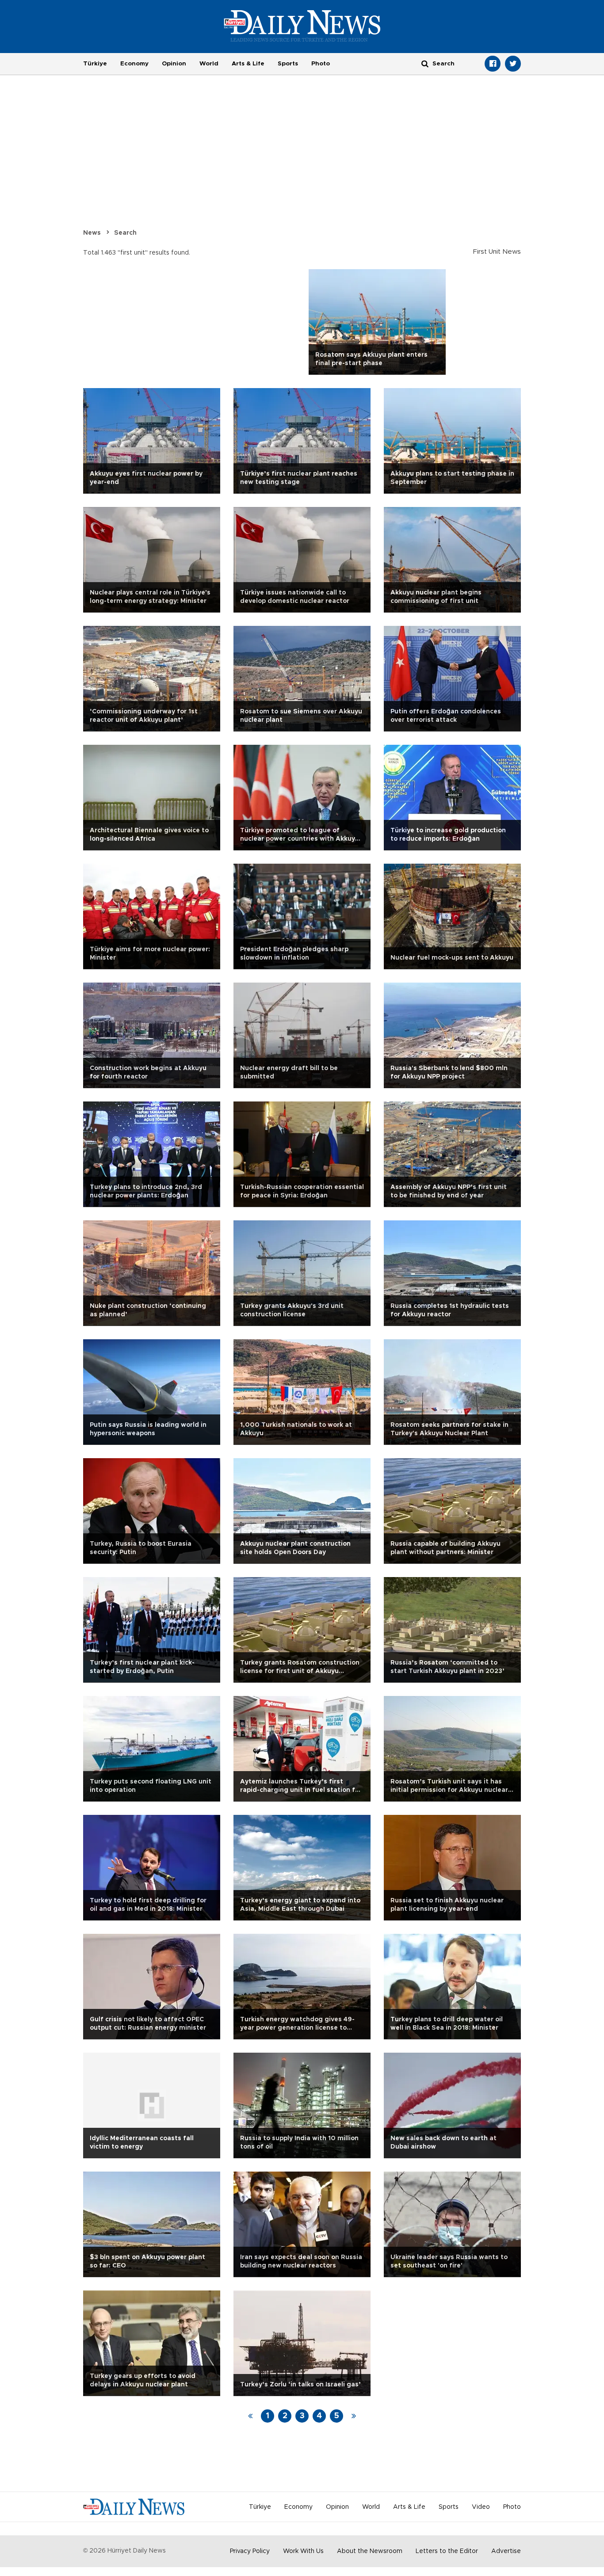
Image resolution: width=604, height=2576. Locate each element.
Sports (288, 64)
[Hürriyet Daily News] (302, 26)
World (209, 64)
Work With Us (303, 2551)
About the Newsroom (370, 2551)
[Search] (425, 63)
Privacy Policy (250, 2551)
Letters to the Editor (447, 2551)
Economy (134, 64)
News (92, 233)
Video (481, 2507)
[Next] (354, 2416)
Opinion (174, 64)
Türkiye (95, 64)
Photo (321, 64)
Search (125, 233)
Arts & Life (248, 64)
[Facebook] (493, 64)
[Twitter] (513, 64)
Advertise (506, 2551)
